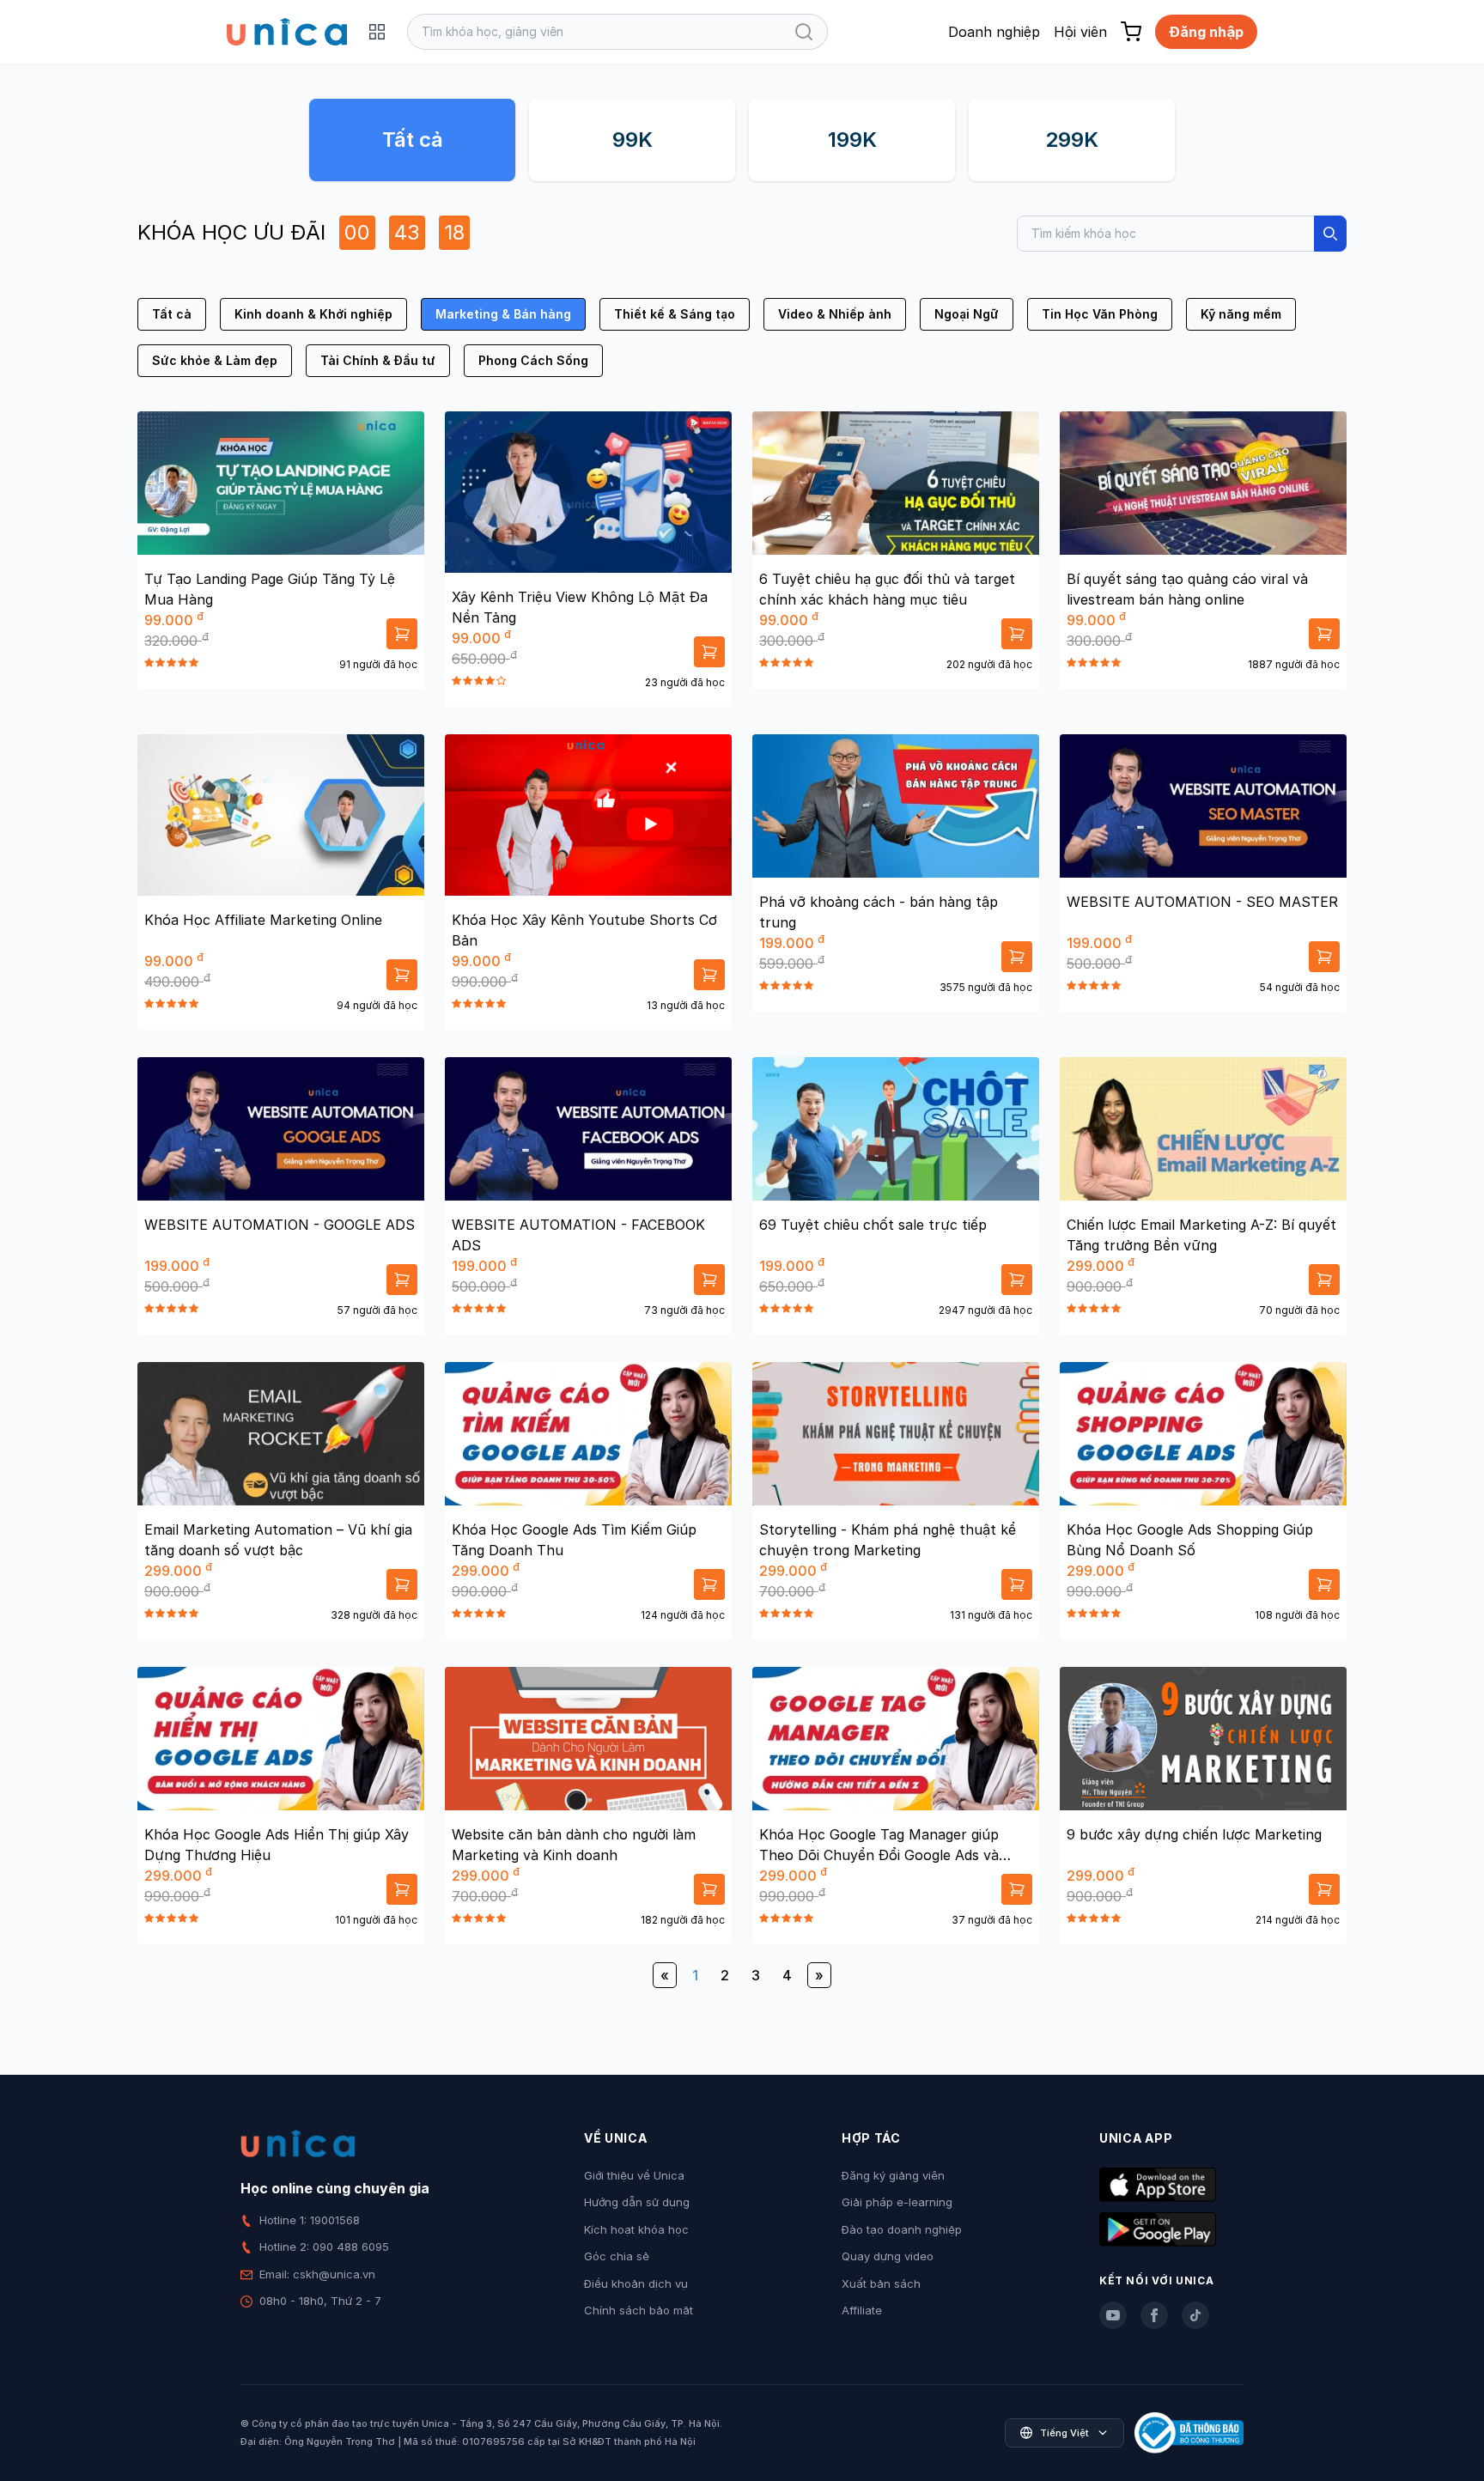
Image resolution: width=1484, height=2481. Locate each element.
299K (1072, 140)
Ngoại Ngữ (967, 314)
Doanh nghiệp (994, 32)
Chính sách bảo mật (639, 2310)
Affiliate (862, 2310)
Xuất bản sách (881, 2283)
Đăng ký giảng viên (893, 2175)
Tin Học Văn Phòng (1100, 314)
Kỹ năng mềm (1241, 314)
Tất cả (413, 140)
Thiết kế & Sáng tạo (675, 314)
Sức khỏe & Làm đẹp (215, 360)
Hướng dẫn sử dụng (637, 2202)
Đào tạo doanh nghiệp (902, 2229)
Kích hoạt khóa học (636, 2229)
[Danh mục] (377, 32)
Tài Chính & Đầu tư (378, 360)
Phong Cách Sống (533, 360)
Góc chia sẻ (617, 2256)
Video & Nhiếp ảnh (835, 314)
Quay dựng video (888, 2256)
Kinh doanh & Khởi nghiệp (313, 314)
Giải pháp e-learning (897, 2202)
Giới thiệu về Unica (634, 2175)
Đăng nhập (1206, 32)
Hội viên (1080, 32)
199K (852, 140)
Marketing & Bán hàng (503, 314)
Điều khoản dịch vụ (636, 2283)
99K (633, 140)
